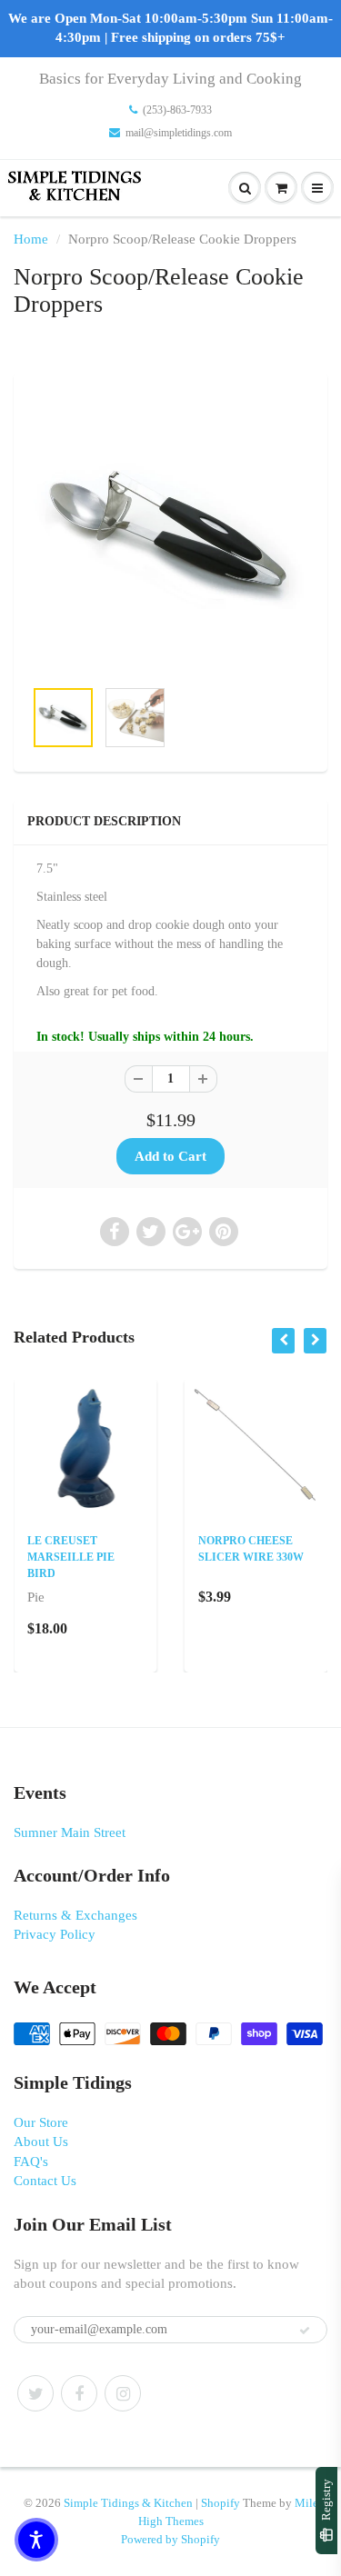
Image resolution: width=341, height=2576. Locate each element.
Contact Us (45, 2181)
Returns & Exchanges (75, 1915)
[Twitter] (35, 2393)
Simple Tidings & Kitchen (128, 2503)
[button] (36, 2540)
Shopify (221, 2503)
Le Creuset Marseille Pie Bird (71, 1557)
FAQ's (31, 2162)
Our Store (41, 2122)
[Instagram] (123, 2393)
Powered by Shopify (170, 2539)
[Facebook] (79, 2393)
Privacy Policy (55, 1934)
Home (31, 239)
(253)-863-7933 (177, 110)
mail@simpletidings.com (179, 133)
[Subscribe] (305, 2331)
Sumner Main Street (70, 1832)
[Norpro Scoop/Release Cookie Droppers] (170, 534)
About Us (41, 2142)
